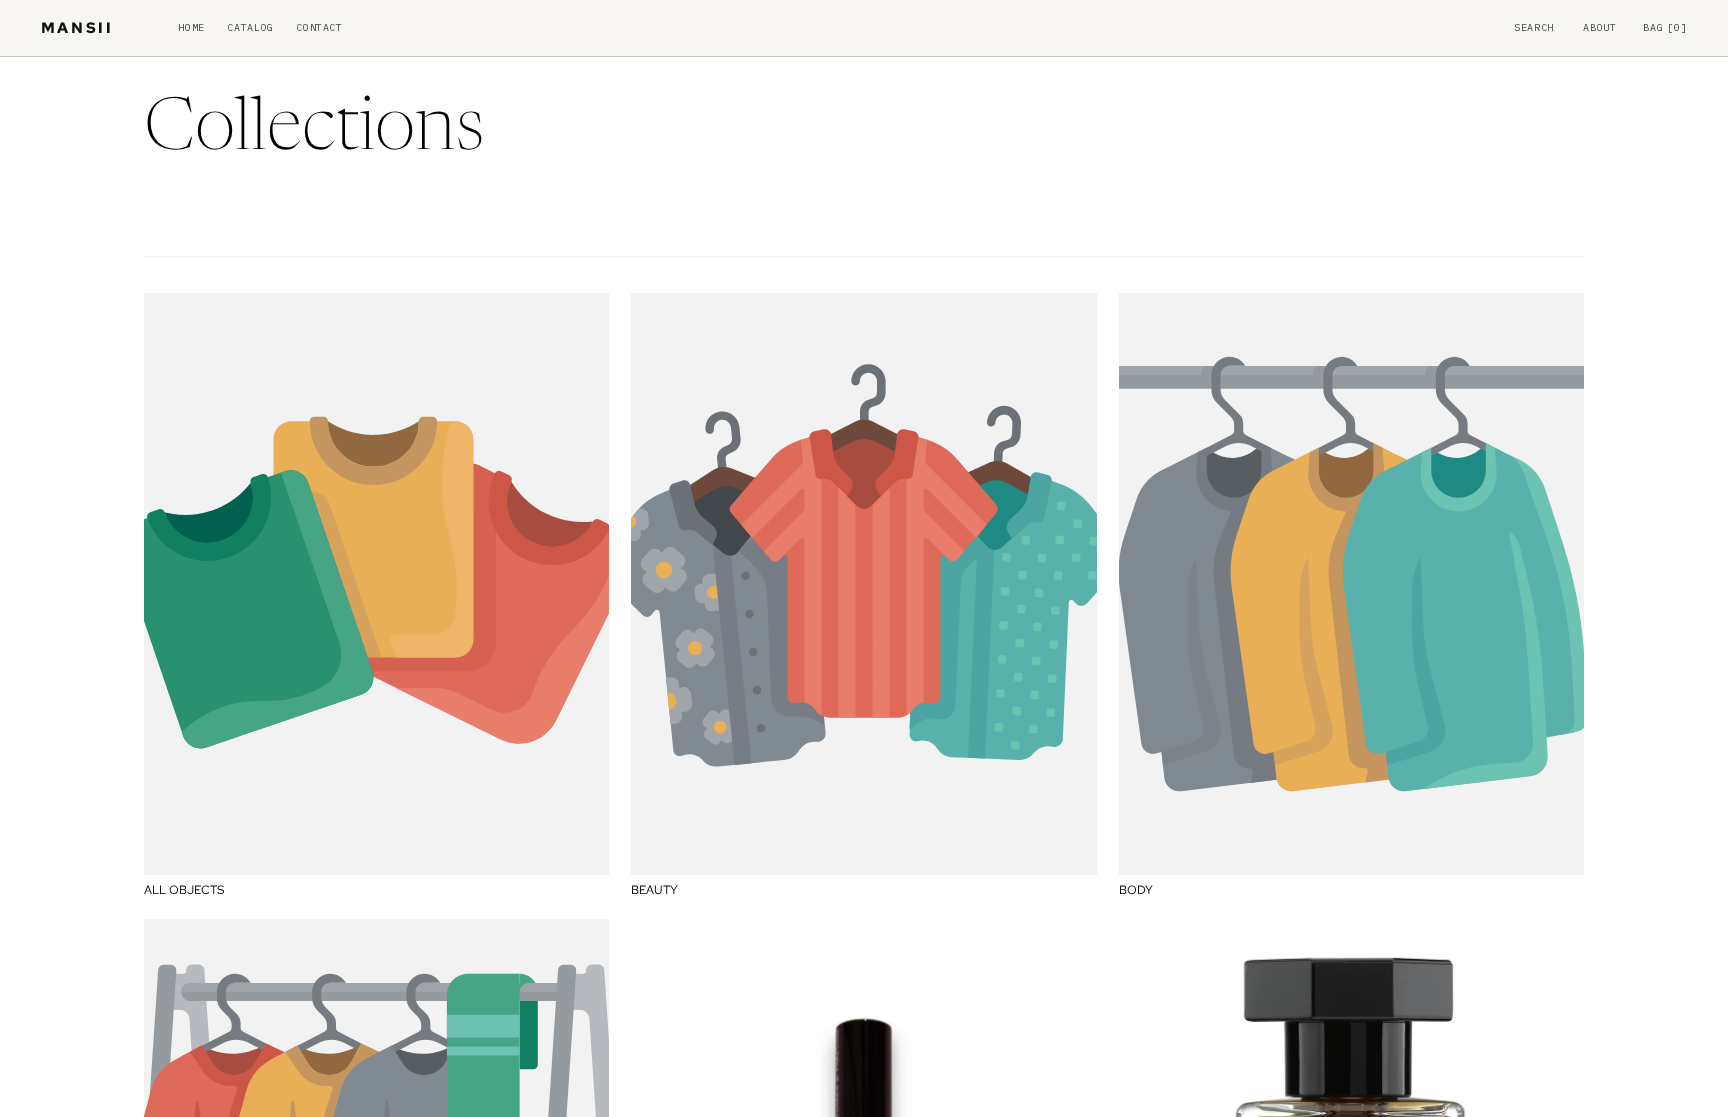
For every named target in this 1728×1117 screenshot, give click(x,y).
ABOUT (1599, 28)
